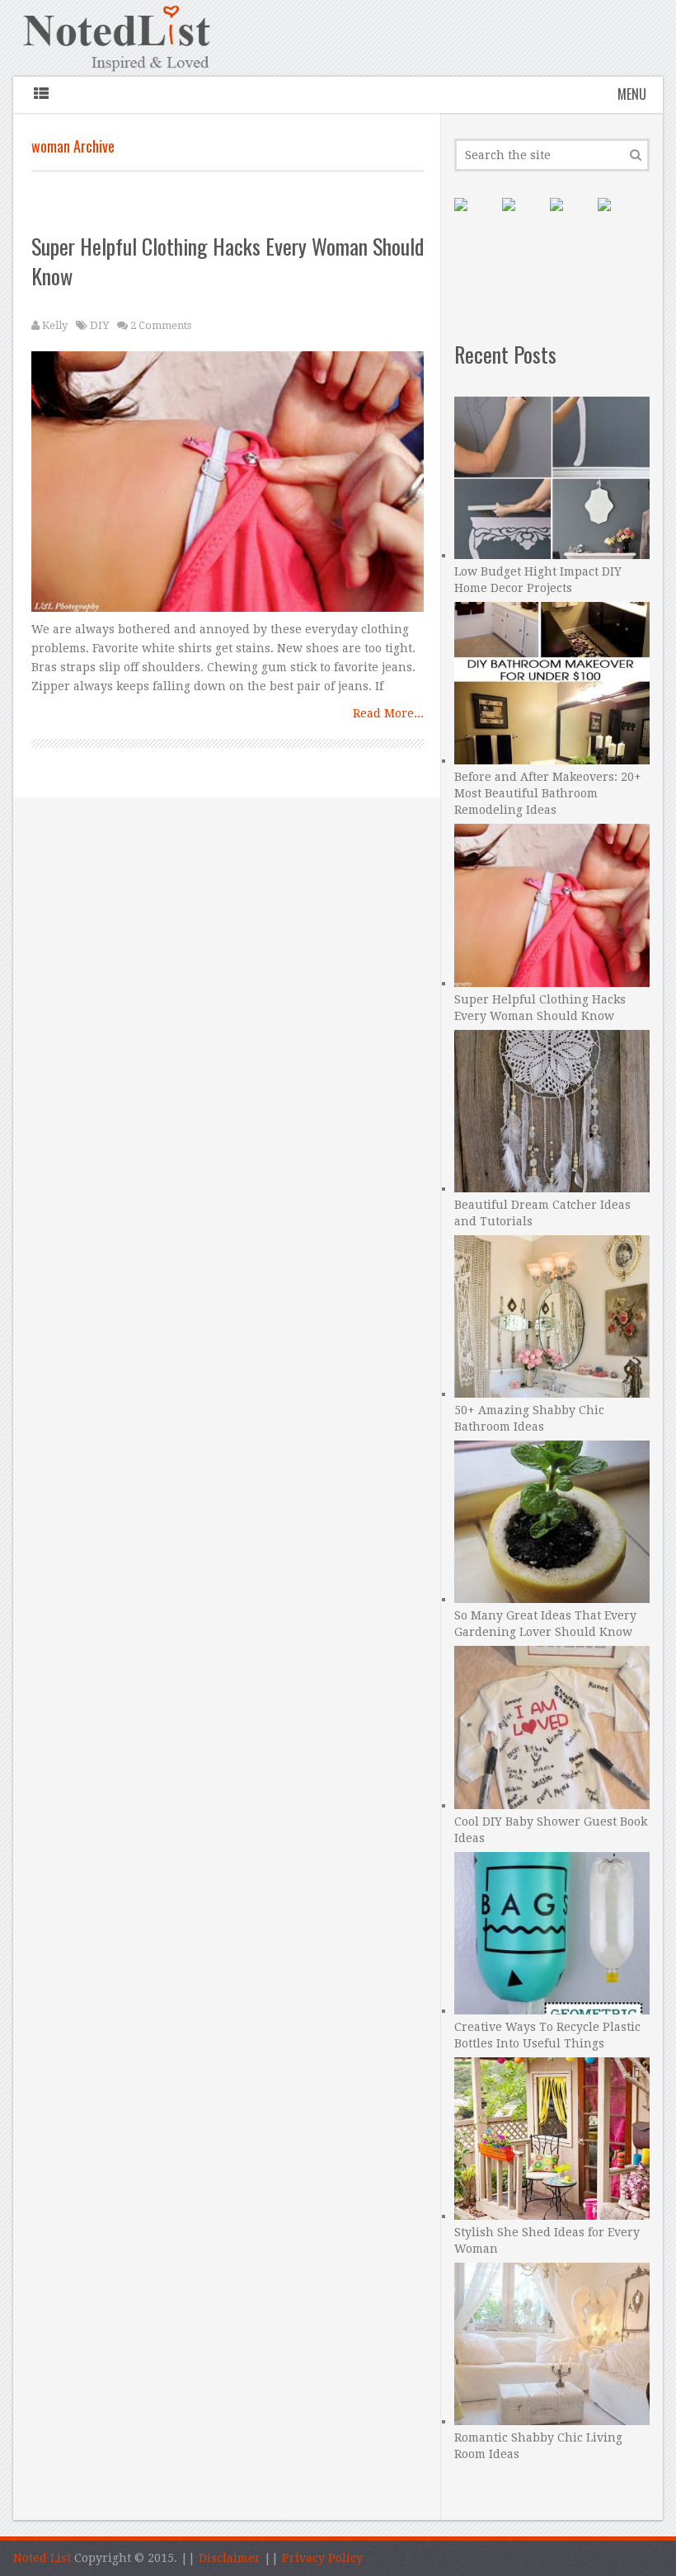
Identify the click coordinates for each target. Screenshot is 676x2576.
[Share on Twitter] (570, 218)
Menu (632, 94)
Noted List (42, 2558)
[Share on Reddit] (617, 218)
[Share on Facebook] (522, 218)
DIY (99, 325)
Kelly (55, 325)
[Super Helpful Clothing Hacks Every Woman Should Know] (228, 486)
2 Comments (161, 325)
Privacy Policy (322, 2558)
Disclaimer (230, 2558)
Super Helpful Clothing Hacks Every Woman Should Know (228, 261)
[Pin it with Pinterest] (474, 218)
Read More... (388, 713)
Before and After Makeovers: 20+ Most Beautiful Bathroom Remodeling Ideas (548, 793)
